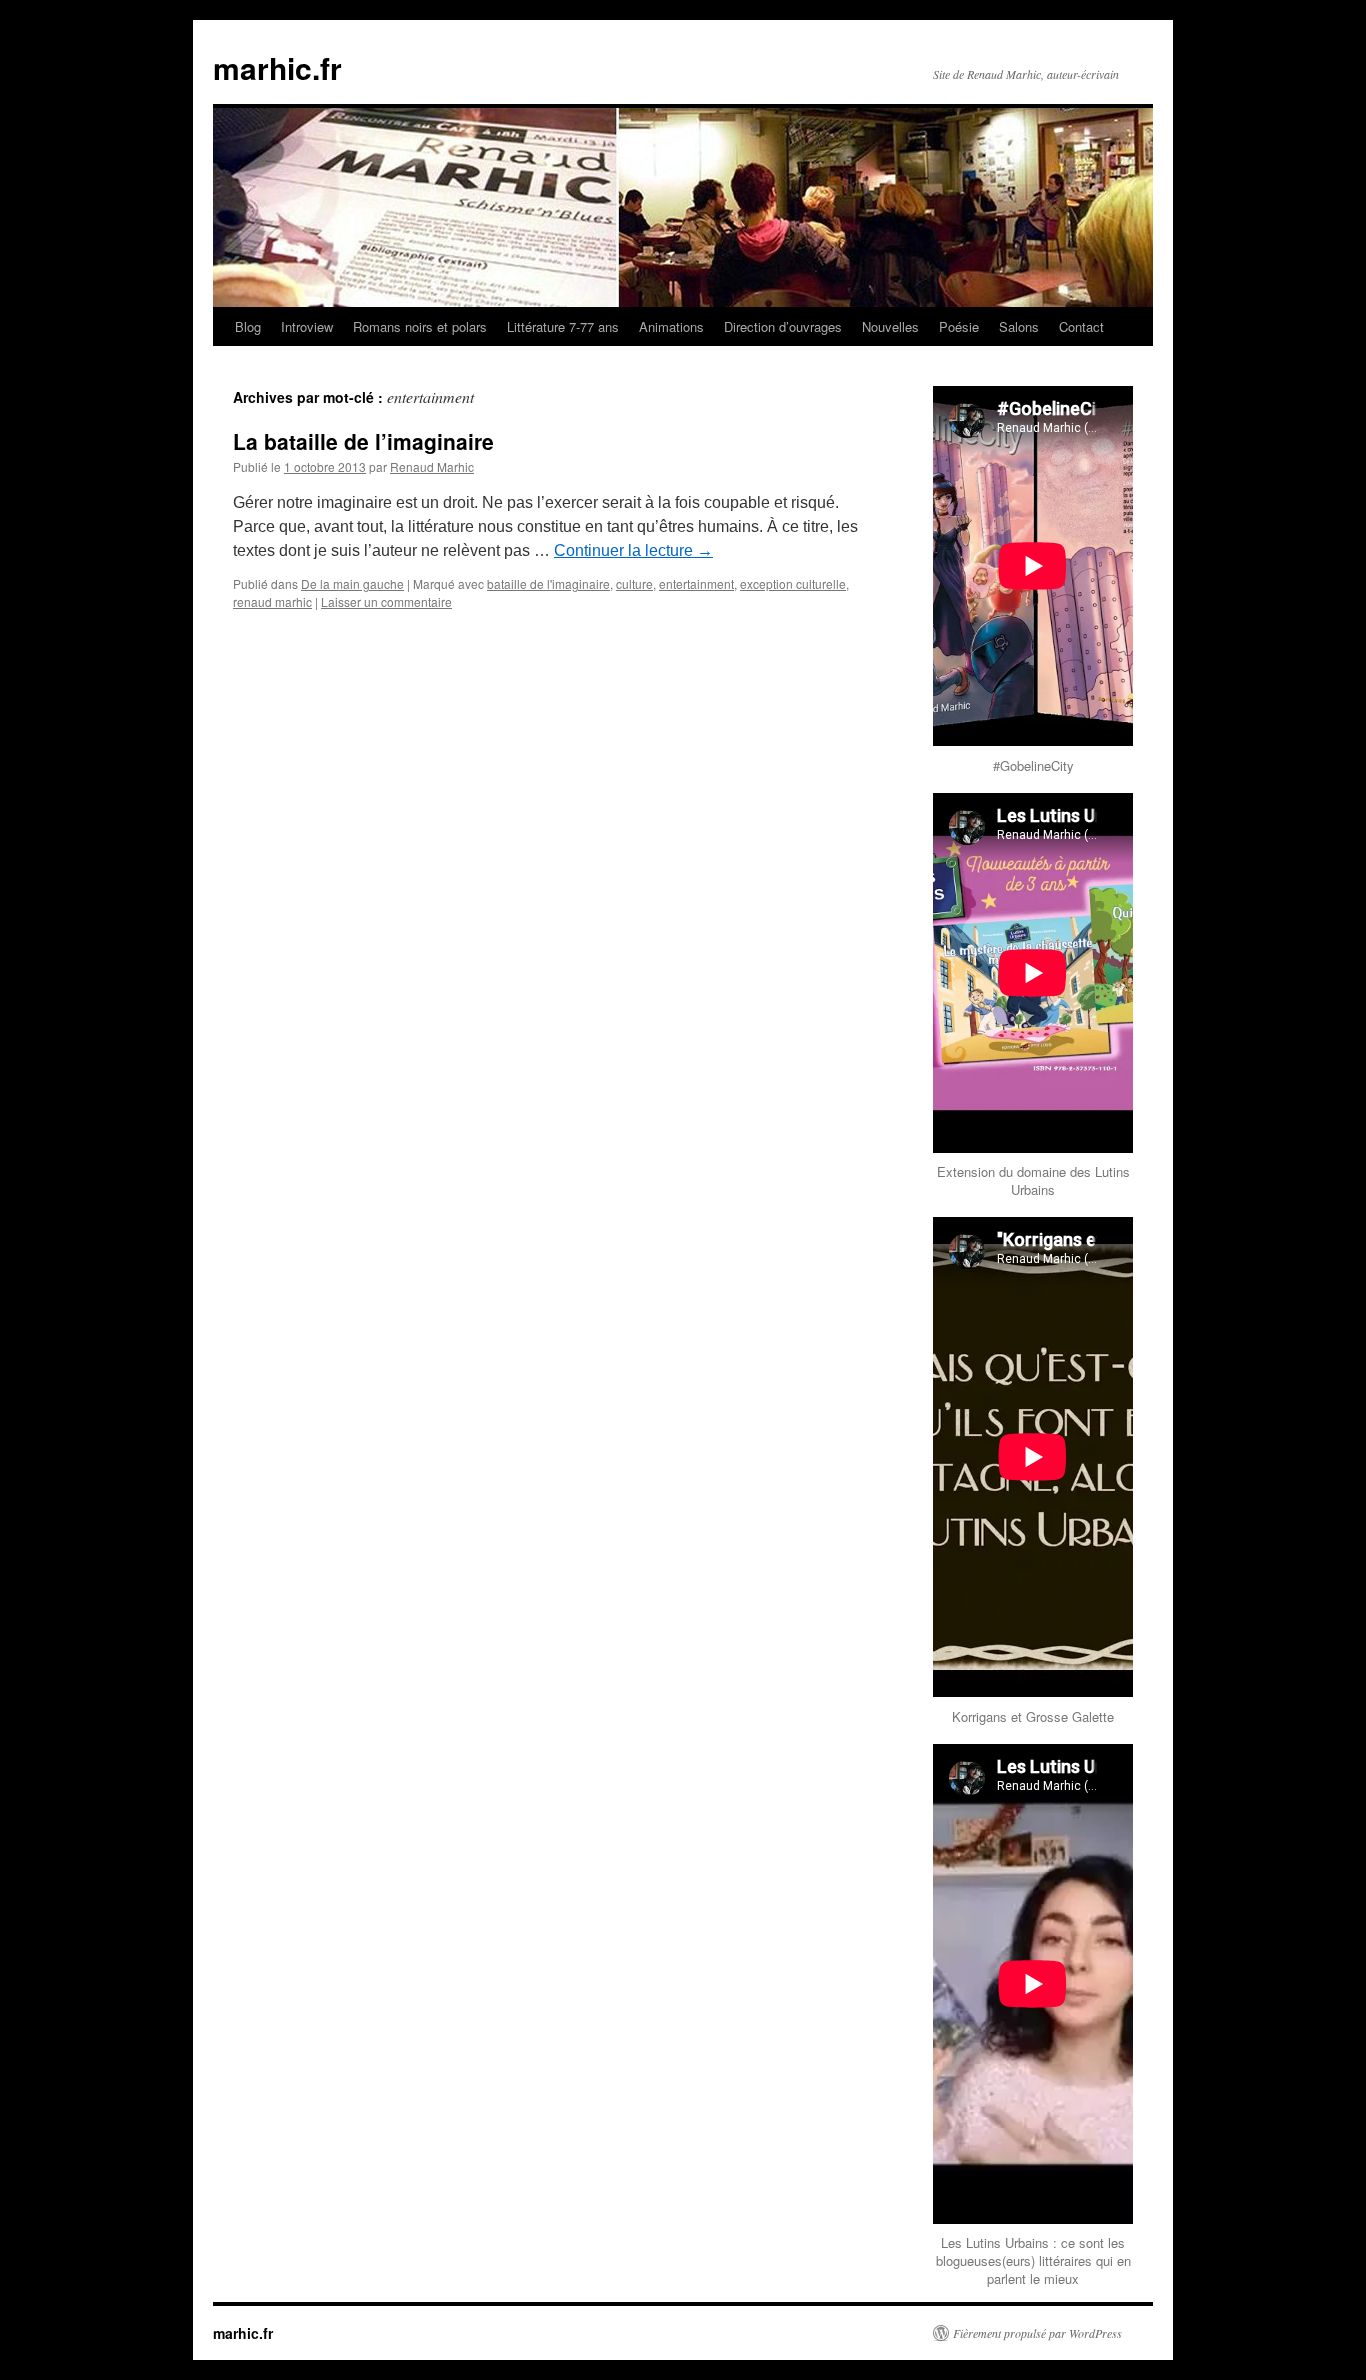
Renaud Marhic (432, 466)
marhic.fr (277, 67)
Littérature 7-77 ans (563, 326)
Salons (1019, 326)
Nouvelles (890, 326)
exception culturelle (793, 583)
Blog (248, 326)
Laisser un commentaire (386, 601)
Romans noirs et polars (420, 326)
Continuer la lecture (633, 550)
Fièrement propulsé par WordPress (1037, 2333)
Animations (671, 326)
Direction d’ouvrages (783, 326)
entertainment (696, 583)
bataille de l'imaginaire (548, 583)
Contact (1081, 326)
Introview (307, 326)
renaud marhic (272, 601)
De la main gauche (352, 583)
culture (634, 583)
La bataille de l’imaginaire (363, 441)
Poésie (959, 326)
